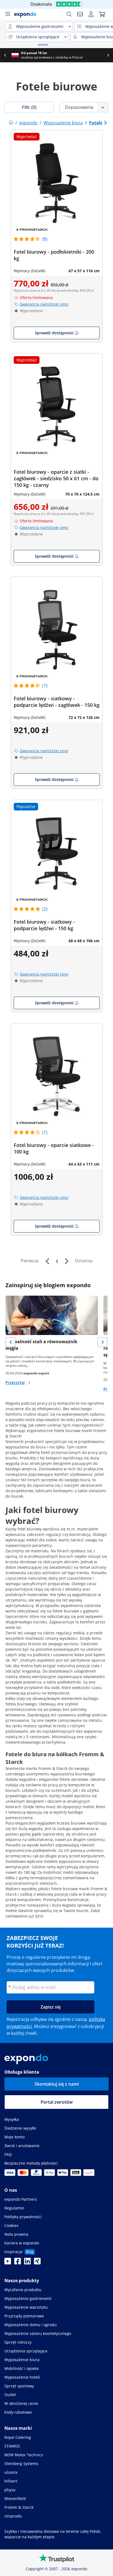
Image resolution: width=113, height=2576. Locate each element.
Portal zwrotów (57, 2102)
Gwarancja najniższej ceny (44, 304)
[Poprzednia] (47, 1261)
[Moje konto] (91, 14)
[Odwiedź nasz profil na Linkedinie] (27, 2263)
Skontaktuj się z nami (57, 2084)
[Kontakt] (80, 14)
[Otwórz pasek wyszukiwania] (69, 14)
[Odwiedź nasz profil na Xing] (37, 2263)
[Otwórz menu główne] (8, 14)
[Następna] (66, 1261)
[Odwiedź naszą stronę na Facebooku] (18, 2263)
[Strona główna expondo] (11, 123)
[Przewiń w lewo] (5, 55)
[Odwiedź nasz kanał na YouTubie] (8, 2263)
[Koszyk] (102, 14)
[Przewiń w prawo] (108, 55)
